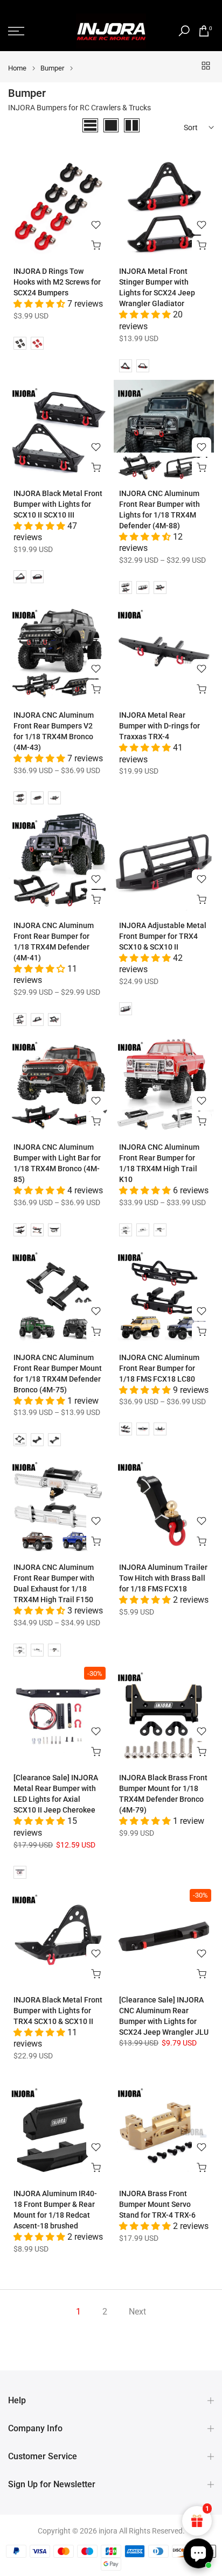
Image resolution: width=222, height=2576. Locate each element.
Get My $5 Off (111, 1393)
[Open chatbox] (198, 2553)
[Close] (203, 1170)
